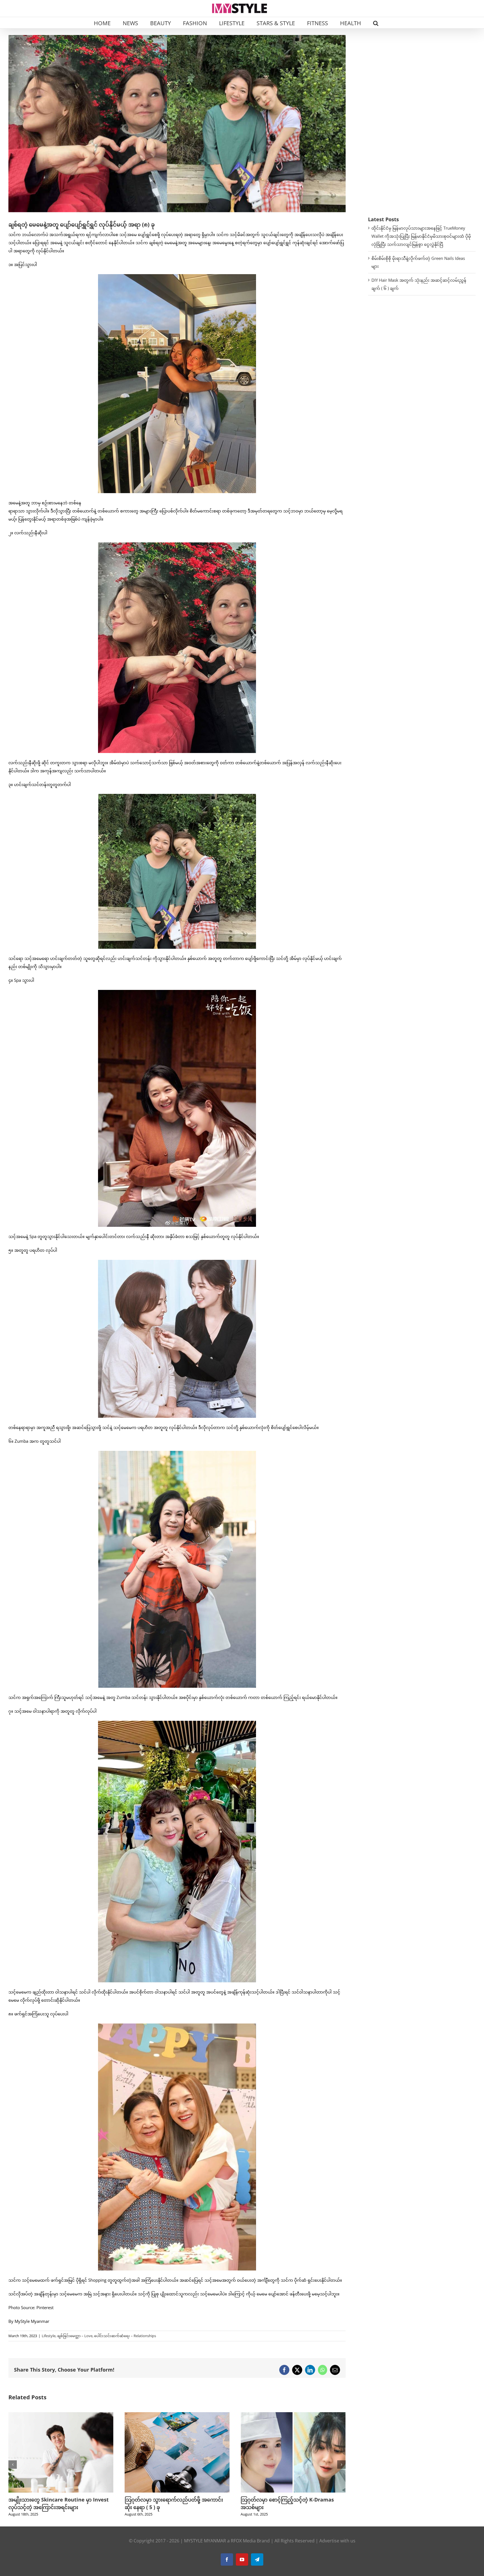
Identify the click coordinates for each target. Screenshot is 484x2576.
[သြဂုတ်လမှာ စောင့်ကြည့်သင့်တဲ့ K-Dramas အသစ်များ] (61, 2415)
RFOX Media (243, 2541)
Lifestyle (49, 2336)
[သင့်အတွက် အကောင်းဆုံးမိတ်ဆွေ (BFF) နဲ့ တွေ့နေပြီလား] (293, 2415)
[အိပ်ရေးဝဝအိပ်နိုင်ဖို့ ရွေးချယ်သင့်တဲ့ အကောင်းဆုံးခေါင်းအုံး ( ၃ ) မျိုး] (177, 2415)
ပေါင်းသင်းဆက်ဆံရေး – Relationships (125, 2336)
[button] (376, 23)
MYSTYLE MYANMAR (205, 2541)
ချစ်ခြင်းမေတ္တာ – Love (75, 2336)
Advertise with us (337, 2541)
